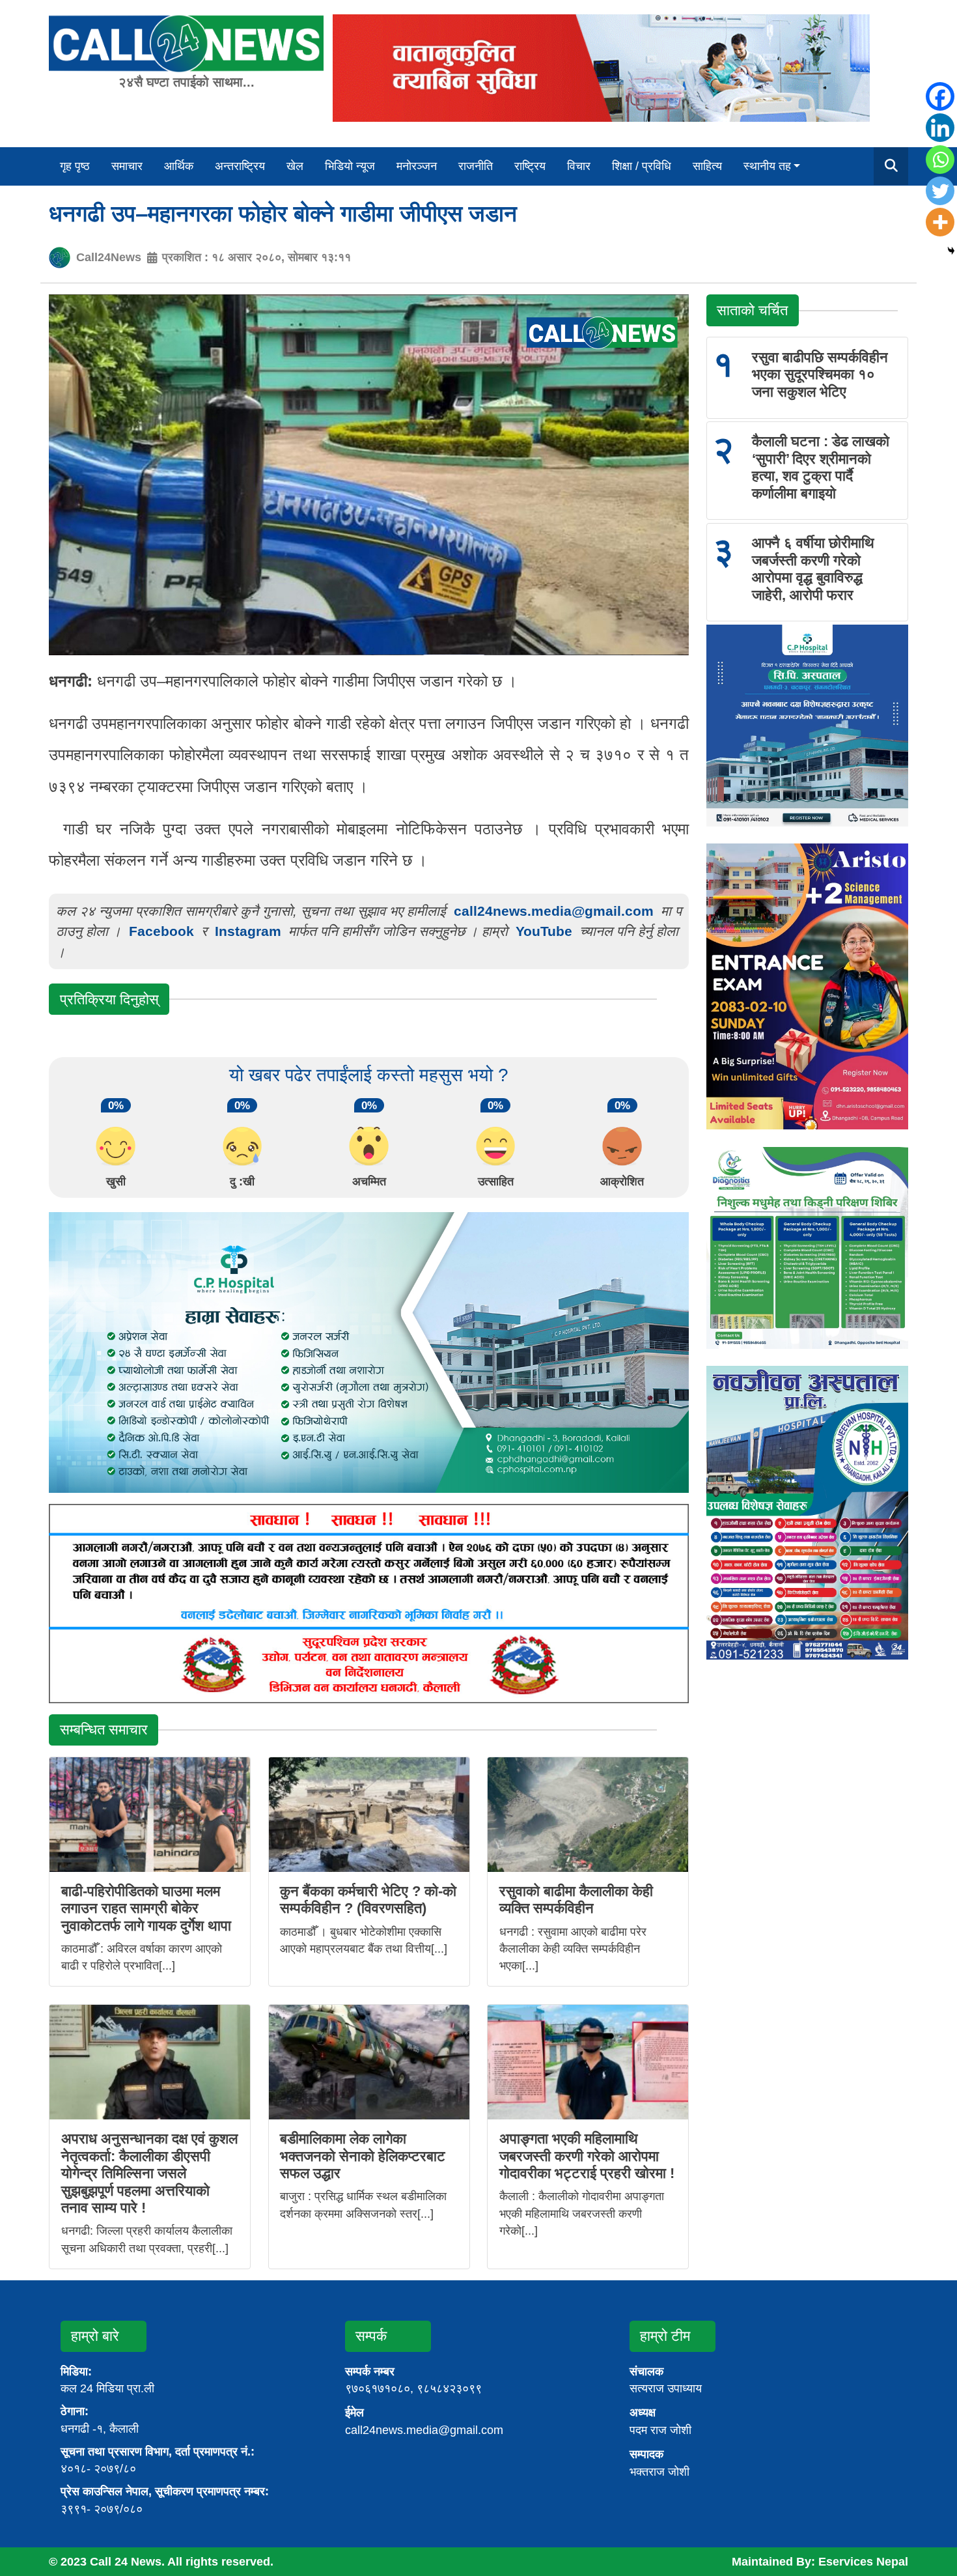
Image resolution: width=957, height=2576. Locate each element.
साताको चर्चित (752, 310)
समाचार (127, 166)
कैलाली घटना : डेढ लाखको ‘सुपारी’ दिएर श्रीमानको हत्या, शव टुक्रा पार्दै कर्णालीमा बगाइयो (821, 467)
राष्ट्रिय (530, 166)
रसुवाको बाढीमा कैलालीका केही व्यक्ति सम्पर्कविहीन (576, 1900)
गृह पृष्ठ (75, 166)
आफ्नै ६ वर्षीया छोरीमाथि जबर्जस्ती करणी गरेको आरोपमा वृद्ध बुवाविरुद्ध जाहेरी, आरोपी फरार (813, 569)
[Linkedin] (940, 128)
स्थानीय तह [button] (767, 166)
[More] (940, 222)
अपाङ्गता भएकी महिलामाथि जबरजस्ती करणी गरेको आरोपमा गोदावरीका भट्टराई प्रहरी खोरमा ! (587, 2156)
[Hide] (951, 251)
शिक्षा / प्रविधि (642, 166)
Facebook (161, 931)
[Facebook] (940, 96)
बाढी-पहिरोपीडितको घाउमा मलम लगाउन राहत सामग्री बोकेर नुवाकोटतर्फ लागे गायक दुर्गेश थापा (146, 1908)
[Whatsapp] (940, 160)
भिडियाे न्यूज (350, 166)
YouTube (546, 931)
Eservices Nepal (863, 2562)
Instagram (248, 931)
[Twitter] (940, 191)
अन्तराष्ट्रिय (240, 166)
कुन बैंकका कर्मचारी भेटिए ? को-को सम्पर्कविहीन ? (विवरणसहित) (368, 1900)
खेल (295, 166)
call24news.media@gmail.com (554, 911)
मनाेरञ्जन (417, 166)
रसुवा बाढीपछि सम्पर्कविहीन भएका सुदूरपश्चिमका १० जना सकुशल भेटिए (820, 375)
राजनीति (476, 166)
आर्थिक (179, 166)
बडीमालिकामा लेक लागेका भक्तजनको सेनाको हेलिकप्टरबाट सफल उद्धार (363, 2156)
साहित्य (707, 166)
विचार (579, 166)
